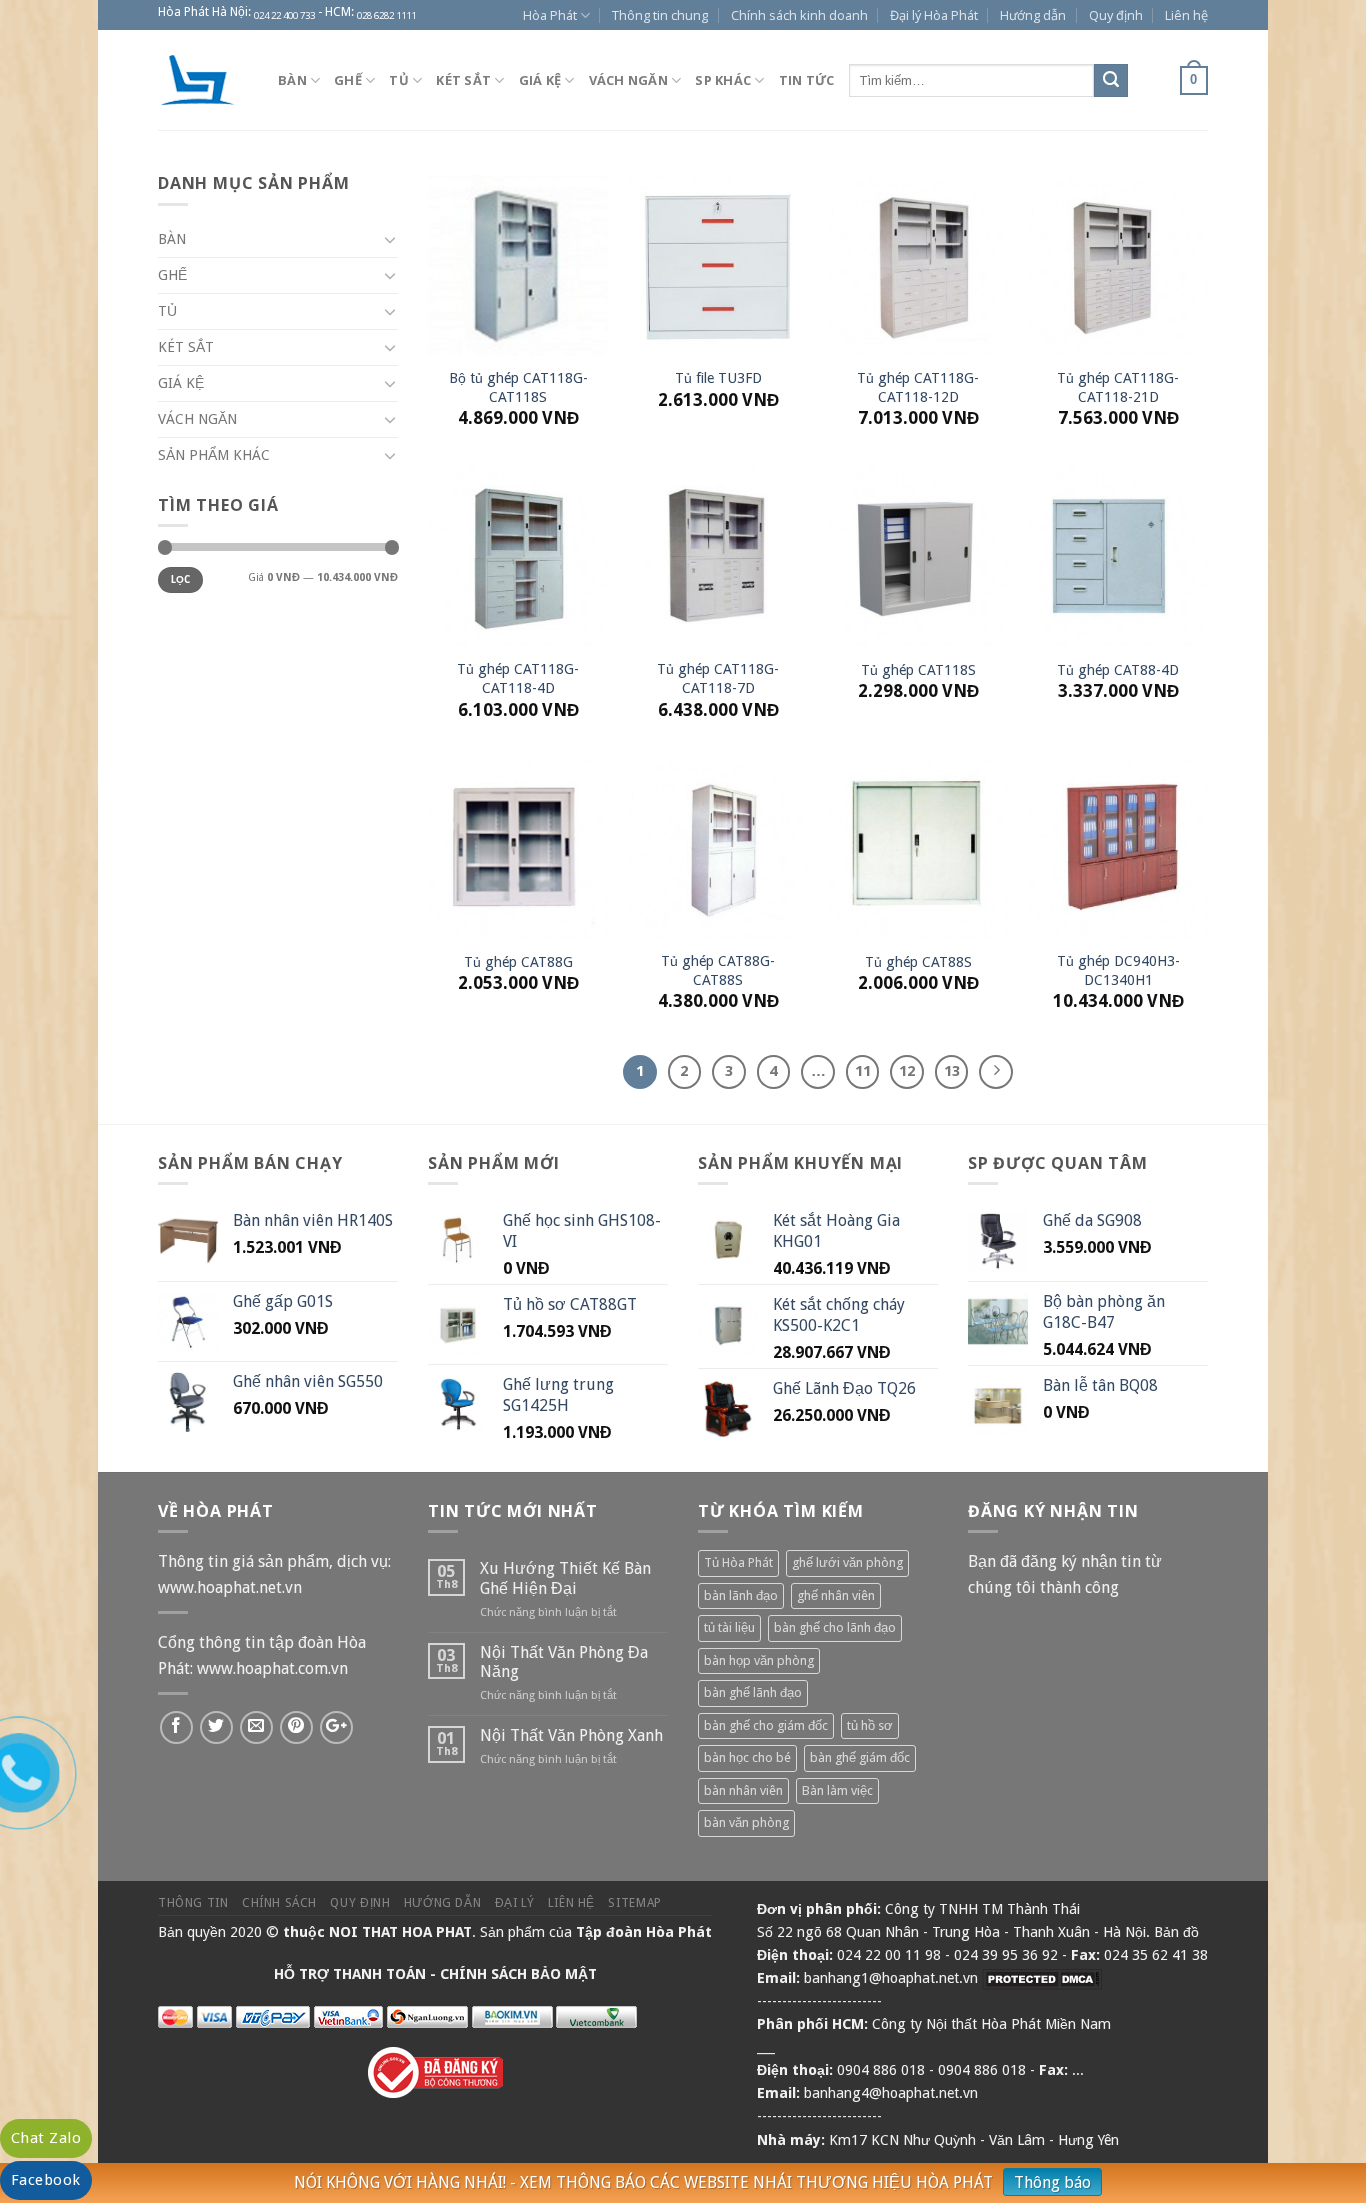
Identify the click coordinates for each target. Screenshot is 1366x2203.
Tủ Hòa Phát (738, 1562)
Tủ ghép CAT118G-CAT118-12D (918, 387)
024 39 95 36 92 (1006, 1955)
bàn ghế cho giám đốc (766, 1725)
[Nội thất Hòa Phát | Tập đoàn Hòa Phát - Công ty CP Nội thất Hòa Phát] (203, 80)
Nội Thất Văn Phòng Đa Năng (564, 1662)
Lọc (181, 579)
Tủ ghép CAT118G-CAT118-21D (1118, 387)
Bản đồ (1176, 1932)
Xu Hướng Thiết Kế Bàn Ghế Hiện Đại (565, 1578)
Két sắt (463, 80)
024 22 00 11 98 (889, 1955)
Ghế (348, 80)
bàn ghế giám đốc (860, 1757)
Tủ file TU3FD (718, 378)
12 (907, 1071)
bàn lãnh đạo (741, 1595)
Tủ (399, 80)
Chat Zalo (46, 2138)
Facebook (46, 2180)
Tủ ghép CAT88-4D (1118, 670)
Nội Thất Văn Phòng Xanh (571, 1735)
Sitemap (634, 1903)
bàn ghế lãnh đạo (753, 1692)
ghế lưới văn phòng (847, 1562)
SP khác (723, 80)
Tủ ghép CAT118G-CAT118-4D (518, 678)
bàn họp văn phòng (759, 1660)
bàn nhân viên (743, 1790)
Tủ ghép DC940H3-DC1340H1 (1118, 970)
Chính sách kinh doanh (799, 15)
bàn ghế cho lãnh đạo (835, 1627)
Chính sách (279, 1903)
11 (863, 1071)
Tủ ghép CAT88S (918, 962)
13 (952, 1071)
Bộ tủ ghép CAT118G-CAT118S (518, 387)
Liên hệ (1186, 15)
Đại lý (515, 1903)
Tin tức (807, 80)
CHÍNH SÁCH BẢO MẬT (518, 1974)
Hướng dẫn (1033, 15)
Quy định (1116, 15)
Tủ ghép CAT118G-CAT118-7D (718, 678)
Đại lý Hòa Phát (934, 15)
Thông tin (193, 1903)
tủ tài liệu (729, 1627)
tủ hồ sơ (870, 1725)
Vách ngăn (628, 80)
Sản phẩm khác (214, 455)
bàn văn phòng (746, 1822)
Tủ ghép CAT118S (918, 670)
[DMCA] (1042, 1978)
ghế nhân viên (836, 1595)
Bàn (292, 80)
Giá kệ (540, 80)
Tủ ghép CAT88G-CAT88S (718, 970)
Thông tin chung (660, 15)
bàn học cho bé (747, 1757)
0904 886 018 (881, 2070)
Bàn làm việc (837, 1790)
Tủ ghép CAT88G (518, 962)
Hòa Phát (550, 15)
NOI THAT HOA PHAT (400, 1932)
